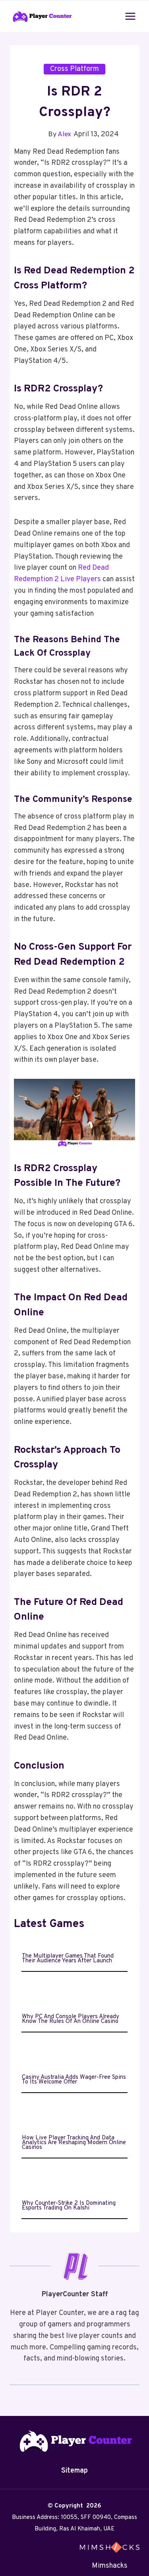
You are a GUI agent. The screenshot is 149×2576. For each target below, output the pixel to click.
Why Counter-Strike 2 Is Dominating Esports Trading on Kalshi (69, 2206)
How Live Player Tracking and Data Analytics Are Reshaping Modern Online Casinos (74, 2143)
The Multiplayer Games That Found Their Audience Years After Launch (68, 1959)
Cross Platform (74, 69)
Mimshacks (110, 2566)
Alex (64, 135)
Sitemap (74, 2471)
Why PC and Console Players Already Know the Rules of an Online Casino (71, 2019)
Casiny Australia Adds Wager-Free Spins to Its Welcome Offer (74, 2080)
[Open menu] (130, 16)
